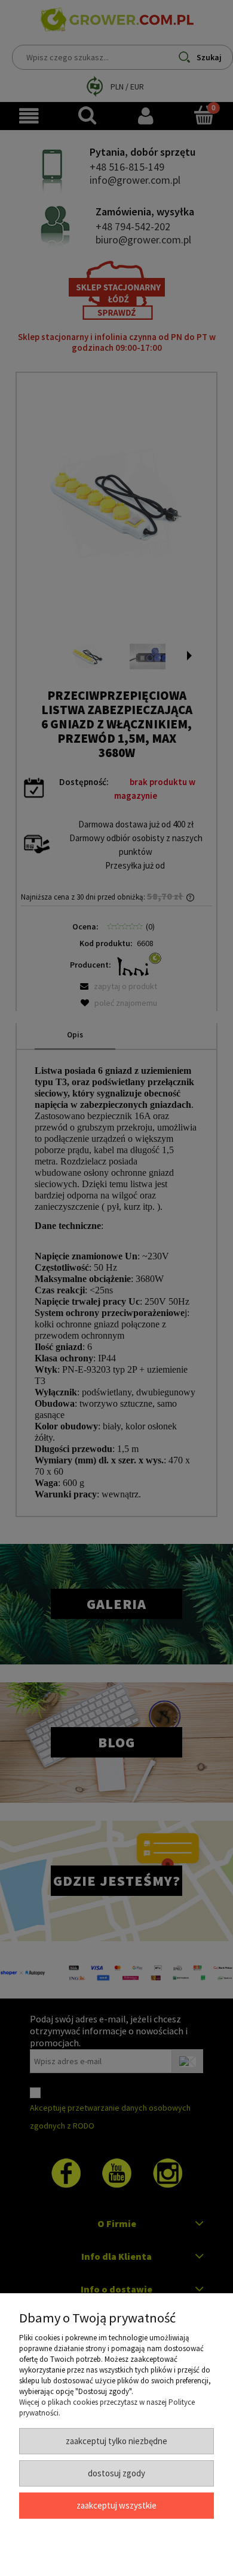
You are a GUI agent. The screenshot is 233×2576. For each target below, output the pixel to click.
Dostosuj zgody (116, 2473)
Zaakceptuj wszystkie (116, 2505)
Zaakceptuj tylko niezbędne (116, 2441)
